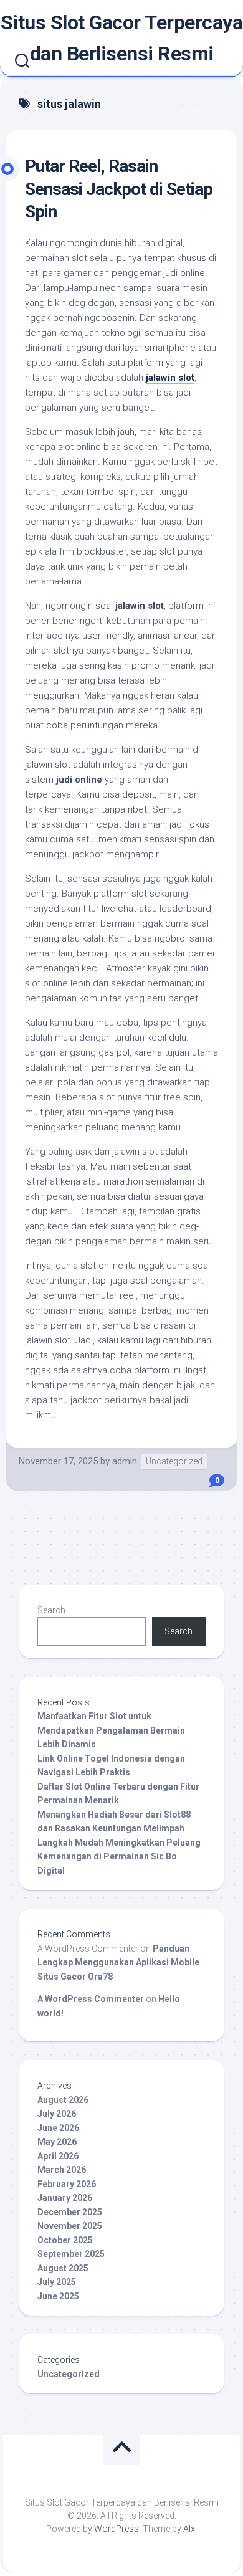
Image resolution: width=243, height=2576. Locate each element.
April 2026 (58, 2156)
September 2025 (71, 2254)
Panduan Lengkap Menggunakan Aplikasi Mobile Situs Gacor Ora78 (118, 1963)
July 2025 (57, 2282)
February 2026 (67, 2184)
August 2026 (63, 2100)
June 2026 (58, 2128)
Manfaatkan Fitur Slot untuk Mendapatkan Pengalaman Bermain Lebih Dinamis (111, 1730)
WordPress (117, 2529)
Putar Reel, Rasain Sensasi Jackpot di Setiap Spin (119, 189)
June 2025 (58, 2296)
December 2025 (70, 2212)
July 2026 (57, 2114)
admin (125, 1461)
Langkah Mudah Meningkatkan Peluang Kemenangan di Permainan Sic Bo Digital (119, 1857)
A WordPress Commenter (91, 1999)
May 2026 (57, 2142)
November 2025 (70, 2226)
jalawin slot (170, 378)
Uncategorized (174, 1461)
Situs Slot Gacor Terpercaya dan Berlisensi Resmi (122, 38)
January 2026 (65, 2198)
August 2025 (63, 2268)
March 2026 (62, 2170)
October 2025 (65, 2240)
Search (51, 1610)
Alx (189, 2529)
